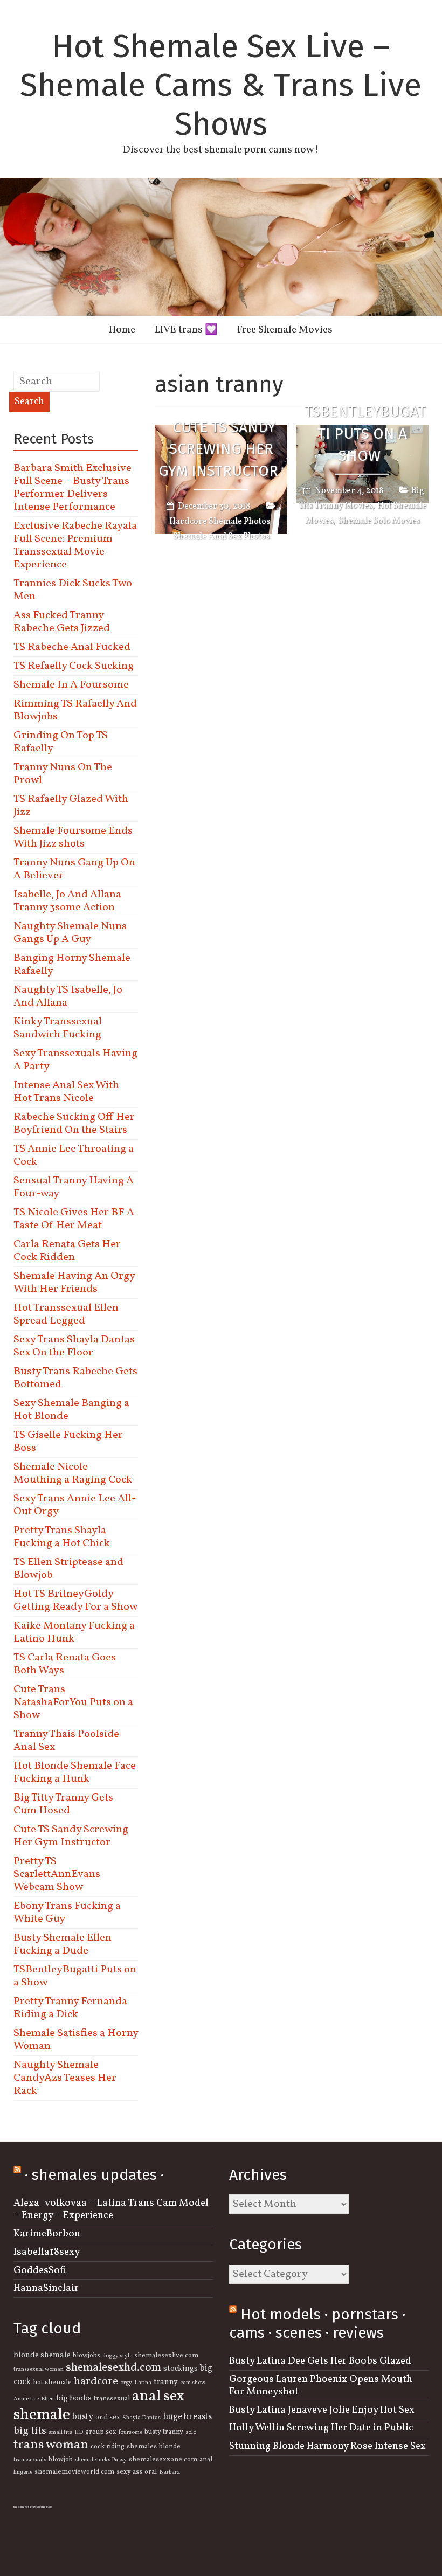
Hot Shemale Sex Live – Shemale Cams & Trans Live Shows (221, 85)
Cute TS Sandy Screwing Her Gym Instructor (218, 449)
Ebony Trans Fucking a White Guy (67, 1913)
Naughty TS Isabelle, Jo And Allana (68, 996)
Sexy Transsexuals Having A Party (75, 1060)
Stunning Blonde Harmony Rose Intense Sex (327, 2446)
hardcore (96, 2381)
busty (83, 2417)
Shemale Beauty (45, 2507)
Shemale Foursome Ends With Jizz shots (73, 837)
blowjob (61, 2460)
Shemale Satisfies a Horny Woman (76, 2040)
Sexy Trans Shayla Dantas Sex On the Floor (74, 1346)
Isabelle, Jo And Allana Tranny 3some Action (67, 901)
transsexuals (30, 2460)
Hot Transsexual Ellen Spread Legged (66, 1314)
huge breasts (187, 2417)
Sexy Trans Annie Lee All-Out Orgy (75, 1505)
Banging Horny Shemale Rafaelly (72, 965)
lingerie (23, 2472)
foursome (130, 2432)
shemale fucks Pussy (101, 2460)
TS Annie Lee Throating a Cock (74, 1155)
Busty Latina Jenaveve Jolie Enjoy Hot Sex (322, 2410)
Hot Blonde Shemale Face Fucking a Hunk (75, 1772)
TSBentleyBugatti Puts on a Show (365, 434)
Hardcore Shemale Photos (220, 522)
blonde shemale (42, 2355)
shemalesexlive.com (166, 2356)
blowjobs (87, 2356)
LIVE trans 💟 (186, 330)
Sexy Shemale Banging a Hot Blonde (71, 1410)
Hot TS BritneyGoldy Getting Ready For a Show (75, 1601)
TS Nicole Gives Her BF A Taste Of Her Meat (74, 1219)
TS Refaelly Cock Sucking (74, 666)
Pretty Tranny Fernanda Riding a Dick (70, 2008)
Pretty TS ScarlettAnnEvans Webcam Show (57, 1874)
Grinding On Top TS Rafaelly (61, 742)
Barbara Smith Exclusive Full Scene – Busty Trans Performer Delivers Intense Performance (72, 488)
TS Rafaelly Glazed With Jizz (71, 806)
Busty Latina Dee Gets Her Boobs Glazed (320, 2361)
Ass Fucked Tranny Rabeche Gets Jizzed (62, 622)
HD (79, 2432)
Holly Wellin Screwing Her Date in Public (321, 2428)
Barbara (170, 2472)
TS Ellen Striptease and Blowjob (68, 1569)
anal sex (158, 2397)
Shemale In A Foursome (71, 685)
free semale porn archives (26, 2507)
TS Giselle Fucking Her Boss (68, 1442)
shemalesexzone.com (163, 2460)
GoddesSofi (40, 2270)
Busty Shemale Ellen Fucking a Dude (63, 1944)
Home (122, 330)
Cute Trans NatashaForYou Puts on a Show (73, 1702)
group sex (101, 2432)
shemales (142, 2447)
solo (191, 2432)
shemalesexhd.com (113, 2368)
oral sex (108, 2418)
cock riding (108, 2447)
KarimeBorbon (47, 2234)
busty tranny (164, 2432)
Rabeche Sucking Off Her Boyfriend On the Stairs (74, 1124)
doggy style (117, 2356)
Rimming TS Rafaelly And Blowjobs (75, 710)
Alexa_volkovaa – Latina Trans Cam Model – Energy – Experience (111, 2209)
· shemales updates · (94, 2175)
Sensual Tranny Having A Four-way (74, 1187)
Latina (143, 2383)
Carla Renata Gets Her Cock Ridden (67, 1251)
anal (206, 2460)
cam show (193, 2383)
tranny (166, 2382)
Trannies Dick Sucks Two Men (73, 590)
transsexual (112, 2399)
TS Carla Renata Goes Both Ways (65, 1664)
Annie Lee (26, 2399)
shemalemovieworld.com (74, 2472)
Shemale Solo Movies (379, 521)
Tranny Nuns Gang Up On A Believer (74, 869)
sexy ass (129, 2472)
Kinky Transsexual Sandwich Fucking (58, 1028)
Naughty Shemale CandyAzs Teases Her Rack (65, 2078)
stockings (181, 2369)
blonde (170, 2447)
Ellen (47, 2399)
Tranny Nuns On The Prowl (63, 774)
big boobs (74, 2398)
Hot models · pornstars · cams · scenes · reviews (317, 2324)
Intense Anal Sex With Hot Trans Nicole (66, 1092)
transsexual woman (39, 2369)
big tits (30, 2431)
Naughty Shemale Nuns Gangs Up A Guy (70, 933)
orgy (126, 2383)
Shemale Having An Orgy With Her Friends (74, 1283)
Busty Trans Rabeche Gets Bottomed (75, 1378)
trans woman (51, 2445)
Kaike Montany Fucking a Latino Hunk (74, 1632)
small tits (60, 2432)
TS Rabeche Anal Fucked (72, 647)
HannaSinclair (46, 2288)
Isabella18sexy (47, 2252)
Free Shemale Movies (285, 330)
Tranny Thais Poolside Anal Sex (66, 1741)
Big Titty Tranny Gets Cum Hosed (63, 1804)
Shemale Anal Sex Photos (221, 537)
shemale (42, 2415)
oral (151, 2472)
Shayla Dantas (141, 2418)
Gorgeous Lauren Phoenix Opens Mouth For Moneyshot (321, 2385)
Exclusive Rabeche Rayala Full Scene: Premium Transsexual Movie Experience (75, 545)
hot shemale (52, 2383)
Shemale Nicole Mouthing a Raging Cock (73, 1473)
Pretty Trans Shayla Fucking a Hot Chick (62, 1537)
